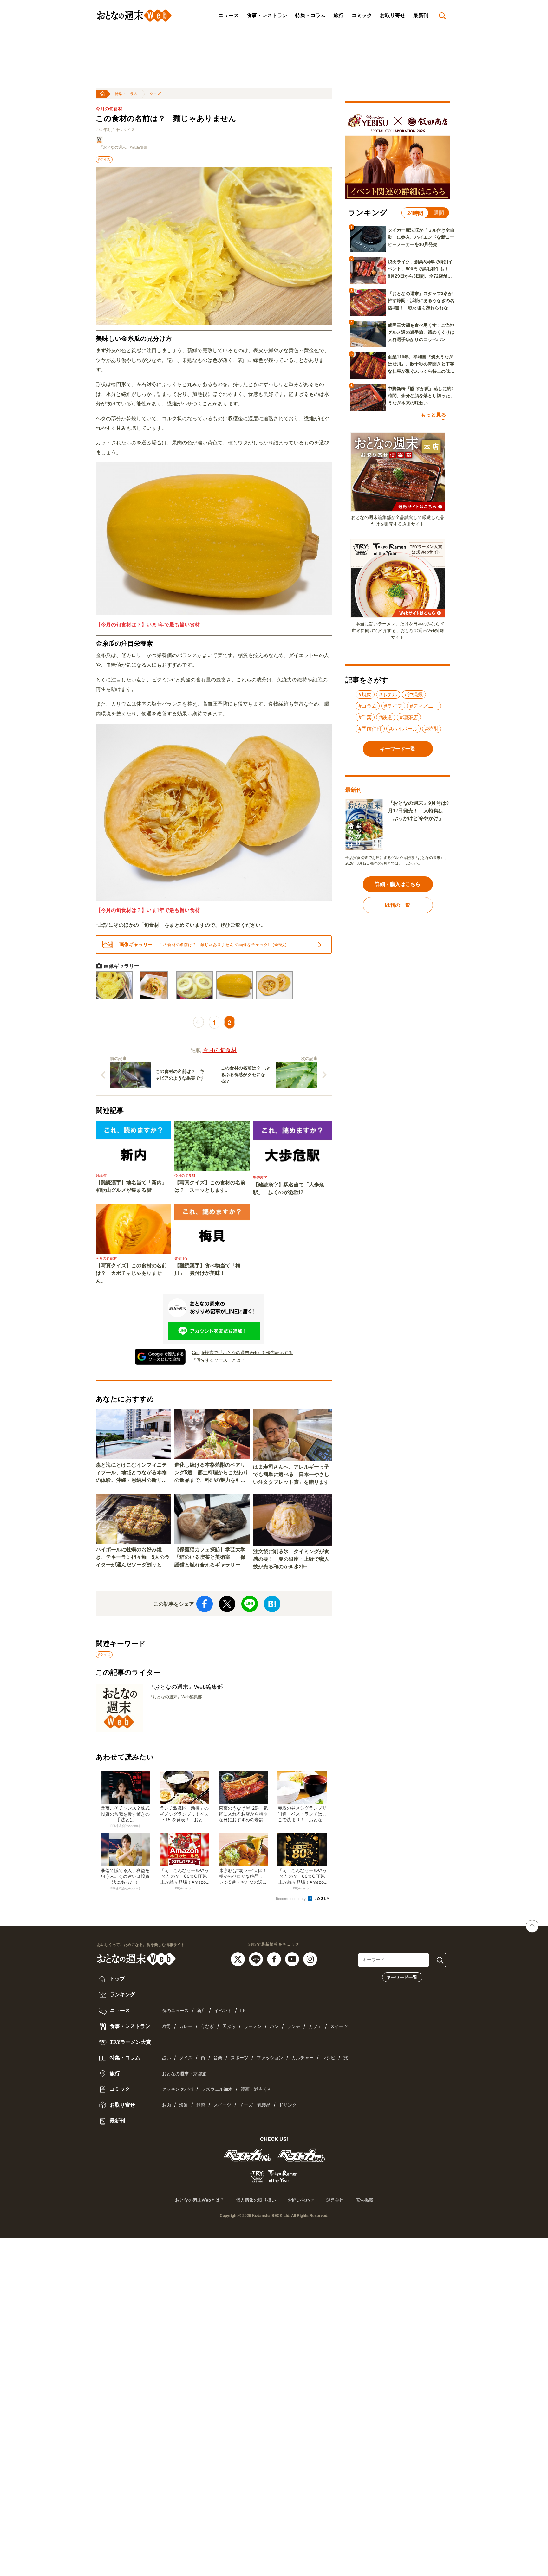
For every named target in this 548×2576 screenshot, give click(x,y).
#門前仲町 (370, 729)
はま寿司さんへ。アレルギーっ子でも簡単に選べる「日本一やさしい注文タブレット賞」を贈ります (291, 1474)
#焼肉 (365, 694)
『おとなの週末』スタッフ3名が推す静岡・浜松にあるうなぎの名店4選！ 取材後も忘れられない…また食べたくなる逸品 (421, 301)
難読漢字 (103, 1175)
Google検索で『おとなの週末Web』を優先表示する (242, 1353)
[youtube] (293, 1959)
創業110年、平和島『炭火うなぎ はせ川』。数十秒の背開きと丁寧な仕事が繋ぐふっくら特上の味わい (421, 365)
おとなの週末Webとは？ (200, 2200)
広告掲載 (364, 2200)
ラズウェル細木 (217, 2089)
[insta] (310, 1959)
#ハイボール (403, 729)
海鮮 (184, 2105)
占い (166, 2058)
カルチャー (303, 2058)
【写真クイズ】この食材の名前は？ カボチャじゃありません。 (131, 1273)
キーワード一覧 (402, 1977)
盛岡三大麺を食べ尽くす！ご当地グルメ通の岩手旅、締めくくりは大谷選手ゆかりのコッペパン (421, 332)
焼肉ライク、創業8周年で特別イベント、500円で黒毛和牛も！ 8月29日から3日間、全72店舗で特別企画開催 (421, 269)
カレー (186, 2027)
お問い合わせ (301, 2200)
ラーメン (253, 2027)
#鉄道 (386, 717)
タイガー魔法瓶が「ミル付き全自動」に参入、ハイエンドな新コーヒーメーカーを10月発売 (421, 237)
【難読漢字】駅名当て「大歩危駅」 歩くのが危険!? (289, 1188)
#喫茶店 (409, 717)
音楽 (218, 2058)
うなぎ (207, 2027)
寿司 (166, 2027)
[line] (257, 1959)
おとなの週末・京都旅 (184, 2074)
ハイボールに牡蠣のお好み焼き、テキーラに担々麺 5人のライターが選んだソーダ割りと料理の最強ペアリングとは (133, 1558)
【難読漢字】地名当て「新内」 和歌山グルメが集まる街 (134, 1186)
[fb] (275, 1959)
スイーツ (339, 2027)
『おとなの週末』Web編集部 (124, 147)
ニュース (229, 15)
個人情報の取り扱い (256, 2200)
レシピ (329, 2058)
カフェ (315, 2027)
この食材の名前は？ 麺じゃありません (166, 119)
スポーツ (239, 2058)
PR (243, 2011)
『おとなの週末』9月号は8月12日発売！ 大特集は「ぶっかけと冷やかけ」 (418, 811)
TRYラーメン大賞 (130, 2042)
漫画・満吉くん (256, 2089)
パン (274, 2027)
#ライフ (393, 706)
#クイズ (104, 159)
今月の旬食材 (109, 109)
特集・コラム (310, 15)
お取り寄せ (393, 15)
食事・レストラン (267, 15)
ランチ (294, 2027)
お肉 (166, 2105)
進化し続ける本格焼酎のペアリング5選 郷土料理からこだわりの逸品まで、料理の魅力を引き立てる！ (211, 1473)
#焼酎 (432, 729)
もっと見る (434, 415)
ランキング (122, 1995)
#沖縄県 (414, 694)
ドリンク (288, 2105)
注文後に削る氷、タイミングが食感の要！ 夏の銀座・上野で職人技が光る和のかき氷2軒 (291, 1559)
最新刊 (421, 15)
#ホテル (388, 694)
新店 (201, 2011)
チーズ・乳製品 (255, 2105)
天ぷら (229, 2027)
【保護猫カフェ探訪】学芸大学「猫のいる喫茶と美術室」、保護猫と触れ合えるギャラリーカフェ (210, 1558)
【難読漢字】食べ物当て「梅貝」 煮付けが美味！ (207, 1269)
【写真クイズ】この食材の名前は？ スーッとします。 (210, 1186)
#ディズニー (424, 706)
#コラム (368, 706)
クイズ (155, 94)
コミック (362, 15)
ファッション (270, 2058)
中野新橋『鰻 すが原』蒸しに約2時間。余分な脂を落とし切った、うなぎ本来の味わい (421, 396)
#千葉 (365, 717)
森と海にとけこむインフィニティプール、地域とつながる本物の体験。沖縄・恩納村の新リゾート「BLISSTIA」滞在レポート (133, 1473)
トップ (117, 1979)
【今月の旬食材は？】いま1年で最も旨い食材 (148, 625)
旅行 (339, 15)
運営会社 (335, 2200)
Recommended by (291, 1899)
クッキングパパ (178, 2089)
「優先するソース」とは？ (219, 1360)
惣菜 (201, 2105)
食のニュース (175, 2011)
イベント (223, 2011)
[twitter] (239, 1959)
